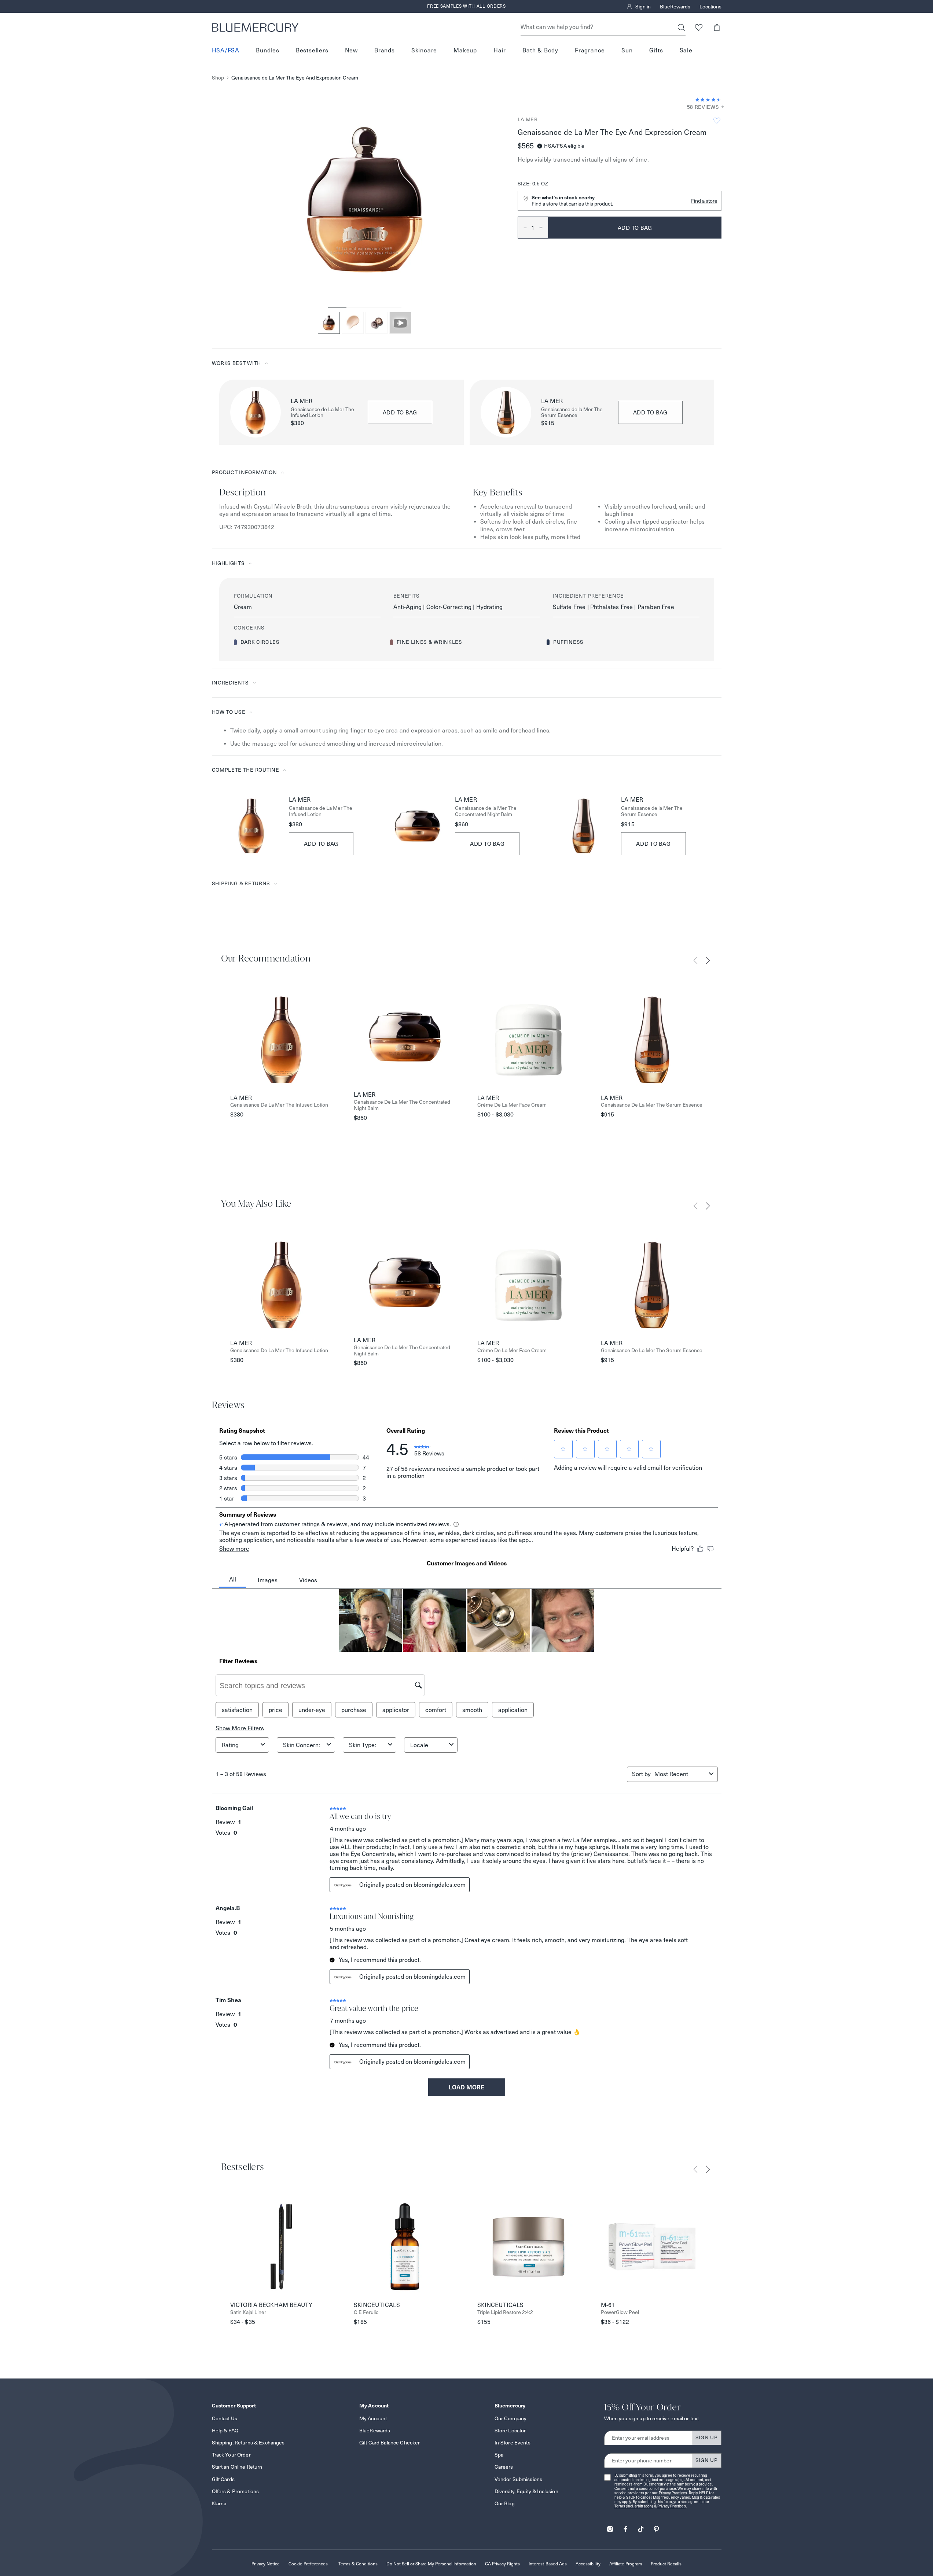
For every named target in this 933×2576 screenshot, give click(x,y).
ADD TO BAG (400, 412)
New (351, 51)
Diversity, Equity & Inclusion (526, 2491)
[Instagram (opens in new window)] (610, 2527)
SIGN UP (707, 2437)
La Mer (528, 119)
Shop (218, 78)
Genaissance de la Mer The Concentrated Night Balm (486, 811)
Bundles (268, 51)
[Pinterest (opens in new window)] (656, 2527)
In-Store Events (513, 2443)
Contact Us (225, 2418)
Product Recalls (666, 2564)
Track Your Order (231, 2455)
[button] (717, 27)
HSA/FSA (226, 51)
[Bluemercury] (255, 27)
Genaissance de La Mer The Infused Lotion (322, 413)
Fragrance (590, 51)
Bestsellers (312, 51)
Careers (504, 2467)
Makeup (465, 51)
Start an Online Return (237, 2467)
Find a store (704, 201)
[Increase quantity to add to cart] (544, 228)
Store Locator (510, 2431)
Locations (710, 7)
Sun (627, 51)
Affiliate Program (626, 2564)
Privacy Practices (673, 2493)
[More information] (720, 107)
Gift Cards (223, 2479)
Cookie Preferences (308, 2564)
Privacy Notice (266, 2564)
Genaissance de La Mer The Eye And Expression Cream (295, 78)
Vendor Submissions (519, 2479)
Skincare (424, 51)
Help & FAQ (225, 2431)
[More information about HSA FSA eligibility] (540, 146)
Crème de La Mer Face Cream (512, 1105)
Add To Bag (321, 844)
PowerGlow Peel (620, 2312)
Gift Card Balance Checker (390, 2443)
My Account (373, 2418)
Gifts (656, 51)
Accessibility (588, 2564)
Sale (686, 51)
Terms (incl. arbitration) (634, 2506)
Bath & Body (540, 51)
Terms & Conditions (358, 2564)
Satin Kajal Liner (248, 2312)
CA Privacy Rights (502, 2564)
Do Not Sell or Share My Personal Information (431, 2564)
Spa (499, 2455)
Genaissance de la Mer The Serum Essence (572, 413)
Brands (385, 51)
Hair (500, 51)
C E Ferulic (366, 2312)
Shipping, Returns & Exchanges (248, 2443)
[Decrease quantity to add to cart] (522, 228)
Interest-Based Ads (548, 2564)
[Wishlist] (699, 27)
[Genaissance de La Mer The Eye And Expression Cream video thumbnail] (400, 323)
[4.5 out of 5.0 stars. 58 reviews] (708, 100)
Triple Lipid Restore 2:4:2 (505, 2312)
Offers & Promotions (236, 2491)
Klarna (219, 2503)
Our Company (511, 2418)
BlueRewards (675, 7)
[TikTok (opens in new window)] (641, 2527)
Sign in (643, 7)
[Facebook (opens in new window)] (625, 2527)
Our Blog (505, 2503)
